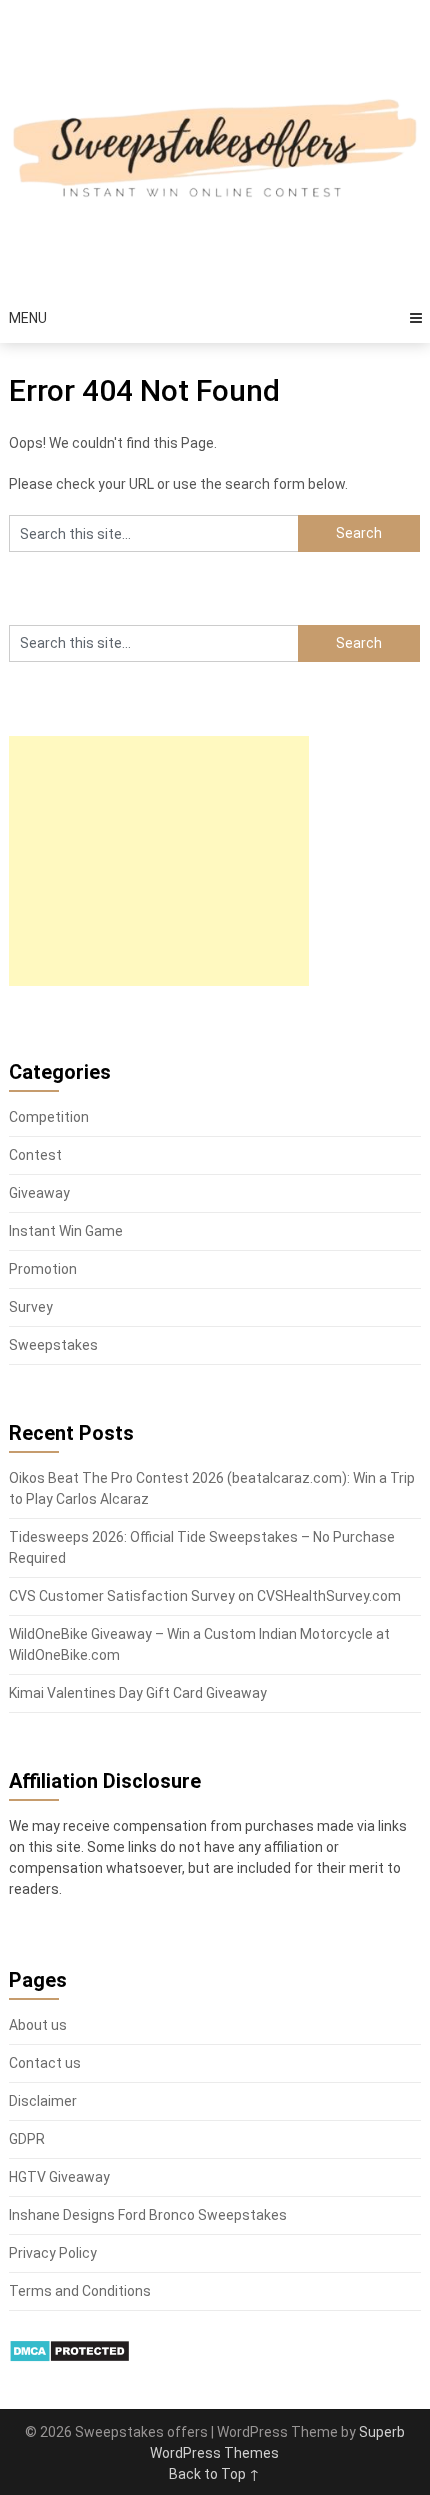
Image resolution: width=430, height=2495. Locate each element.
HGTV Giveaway (59, 2177)
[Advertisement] (159, 861)
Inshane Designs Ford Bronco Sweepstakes (148, 2215)
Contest (35, 1155)
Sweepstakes (53, 1345)
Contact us (45, 2063)
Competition (49, 1117)
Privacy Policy (53, 2253)
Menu (28, 318)
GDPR (27, 2139)
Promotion (43, 1269)
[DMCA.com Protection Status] (69, 2358)
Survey (31, 1307)
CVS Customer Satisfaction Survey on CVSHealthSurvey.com (205, 1596)
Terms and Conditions (80, 2291)
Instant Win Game (66, 1231)
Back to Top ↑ (214, 2474)
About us (38, 2025)
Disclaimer (43, 2101)
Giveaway (39, 1193)
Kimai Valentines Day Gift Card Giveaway (138, 1693)
